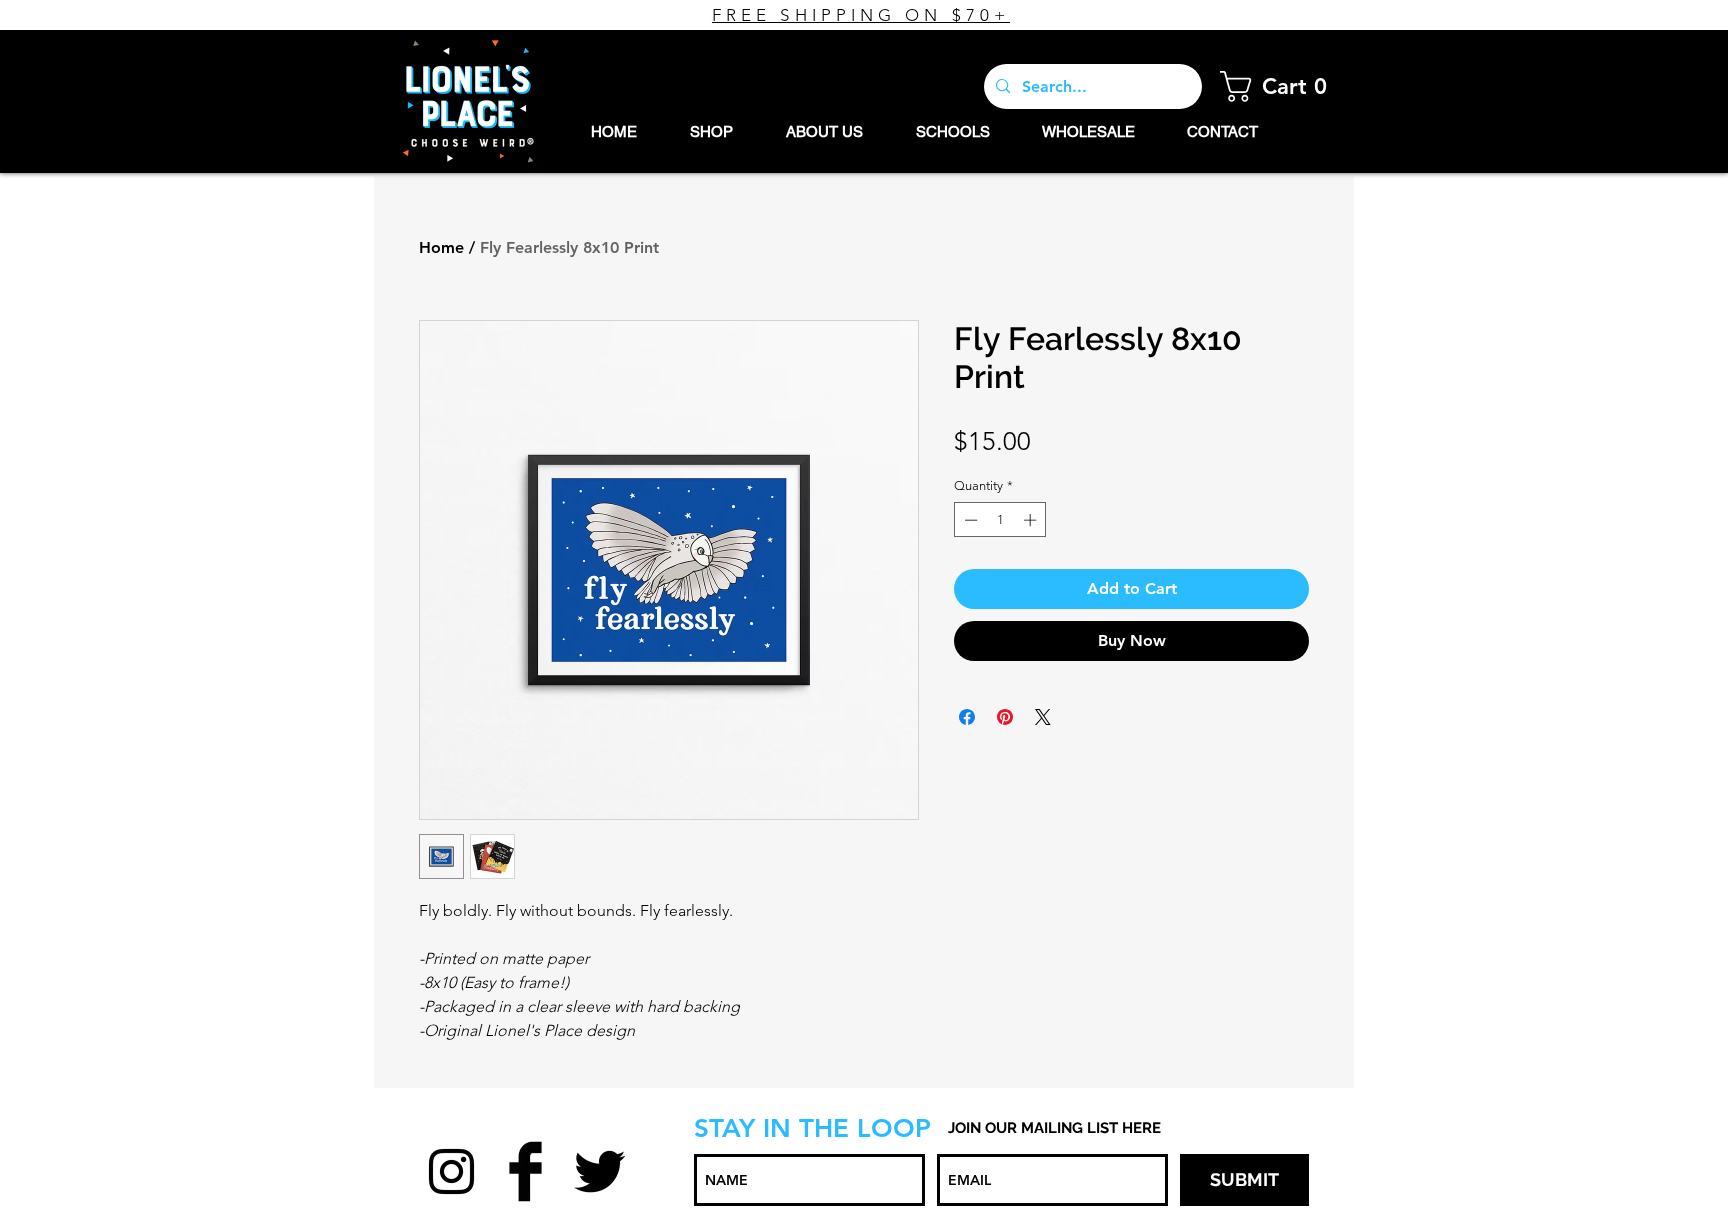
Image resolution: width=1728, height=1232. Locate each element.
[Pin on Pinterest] (1005, 717)
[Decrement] (969, 520)
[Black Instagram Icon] (451, 1171)
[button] (1279, 86)
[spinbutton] (1000, 520)
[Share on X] (1043, 717)
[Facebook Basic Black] (525, 1171)
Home (441, 247)
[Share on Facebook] (967, 717)
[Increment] (1032, 520)
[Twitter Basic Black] (599, 1171)
